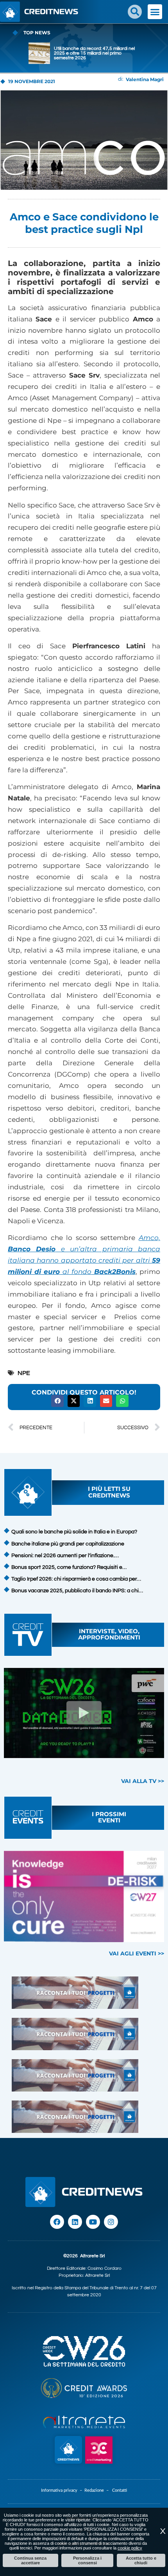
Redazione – (98, 2490)
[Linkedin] (75, 2222)
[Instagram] (111, 2222)
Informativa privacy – (63, 2490)
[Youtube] (93, 2222)
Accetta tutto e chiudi (141, 2560)
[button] (135, 12)
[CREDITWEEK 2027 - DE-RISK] (84, 1897)
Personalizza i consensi (87, 2560)
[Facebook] (57, 2222)
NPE (24, 1373)
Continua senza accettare (30, 2560)
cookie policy (130, 2548)
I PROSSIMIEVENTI (109, 1817)
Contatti (120, 2490)
